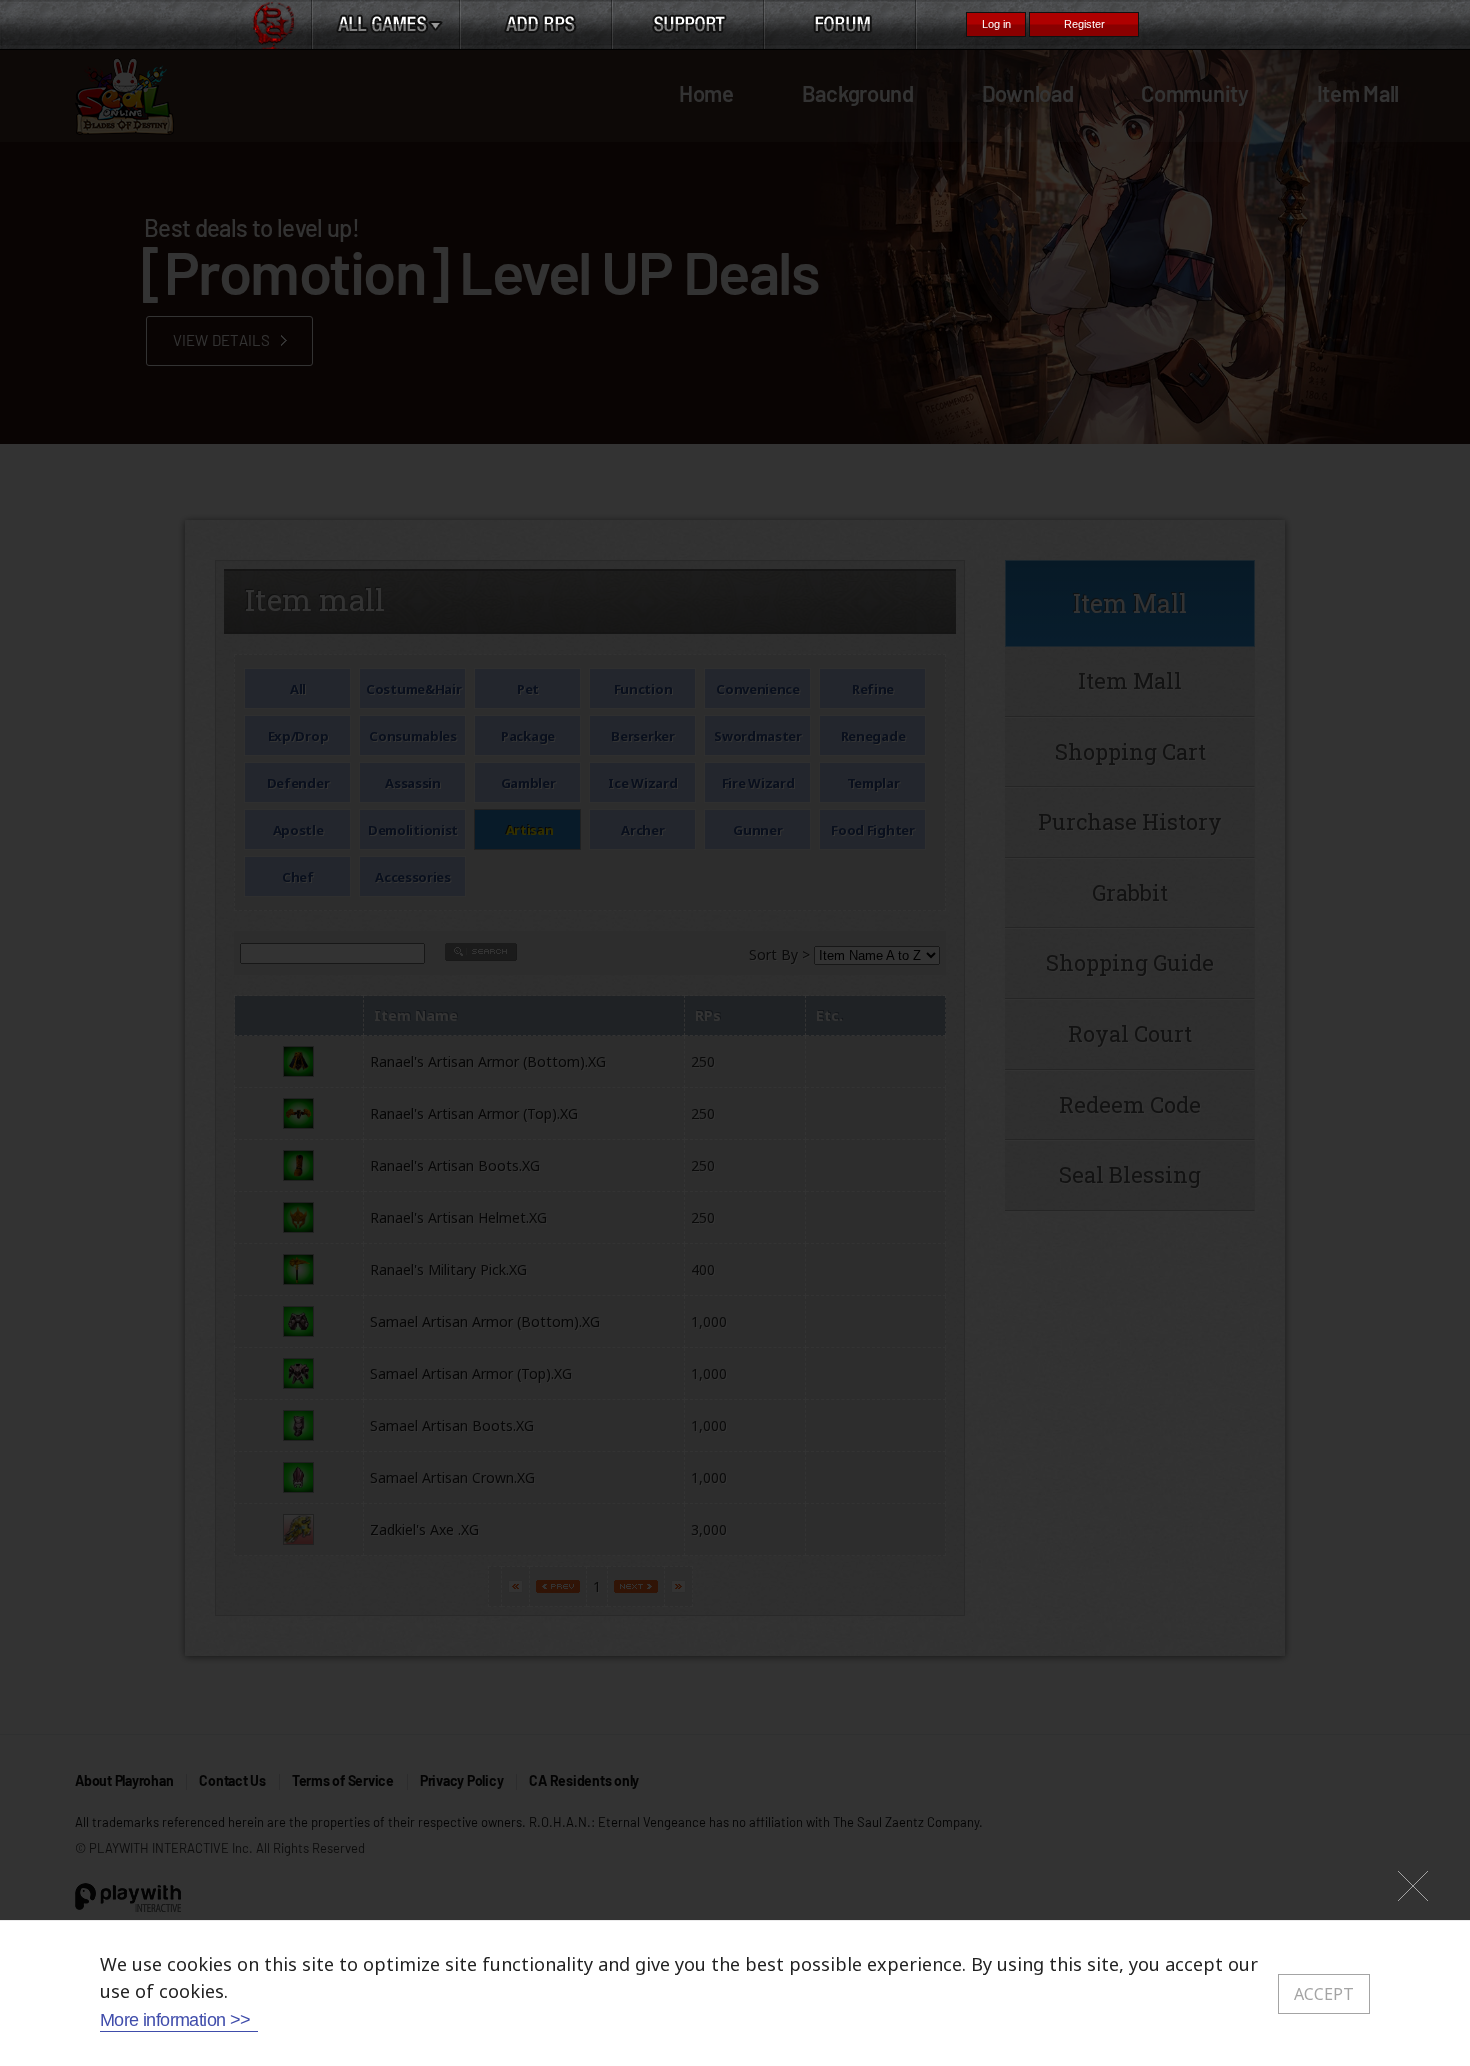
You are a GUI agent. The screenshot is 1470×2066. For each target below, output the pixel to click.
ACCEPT (1324, 1994)
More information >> (175, 2020)
